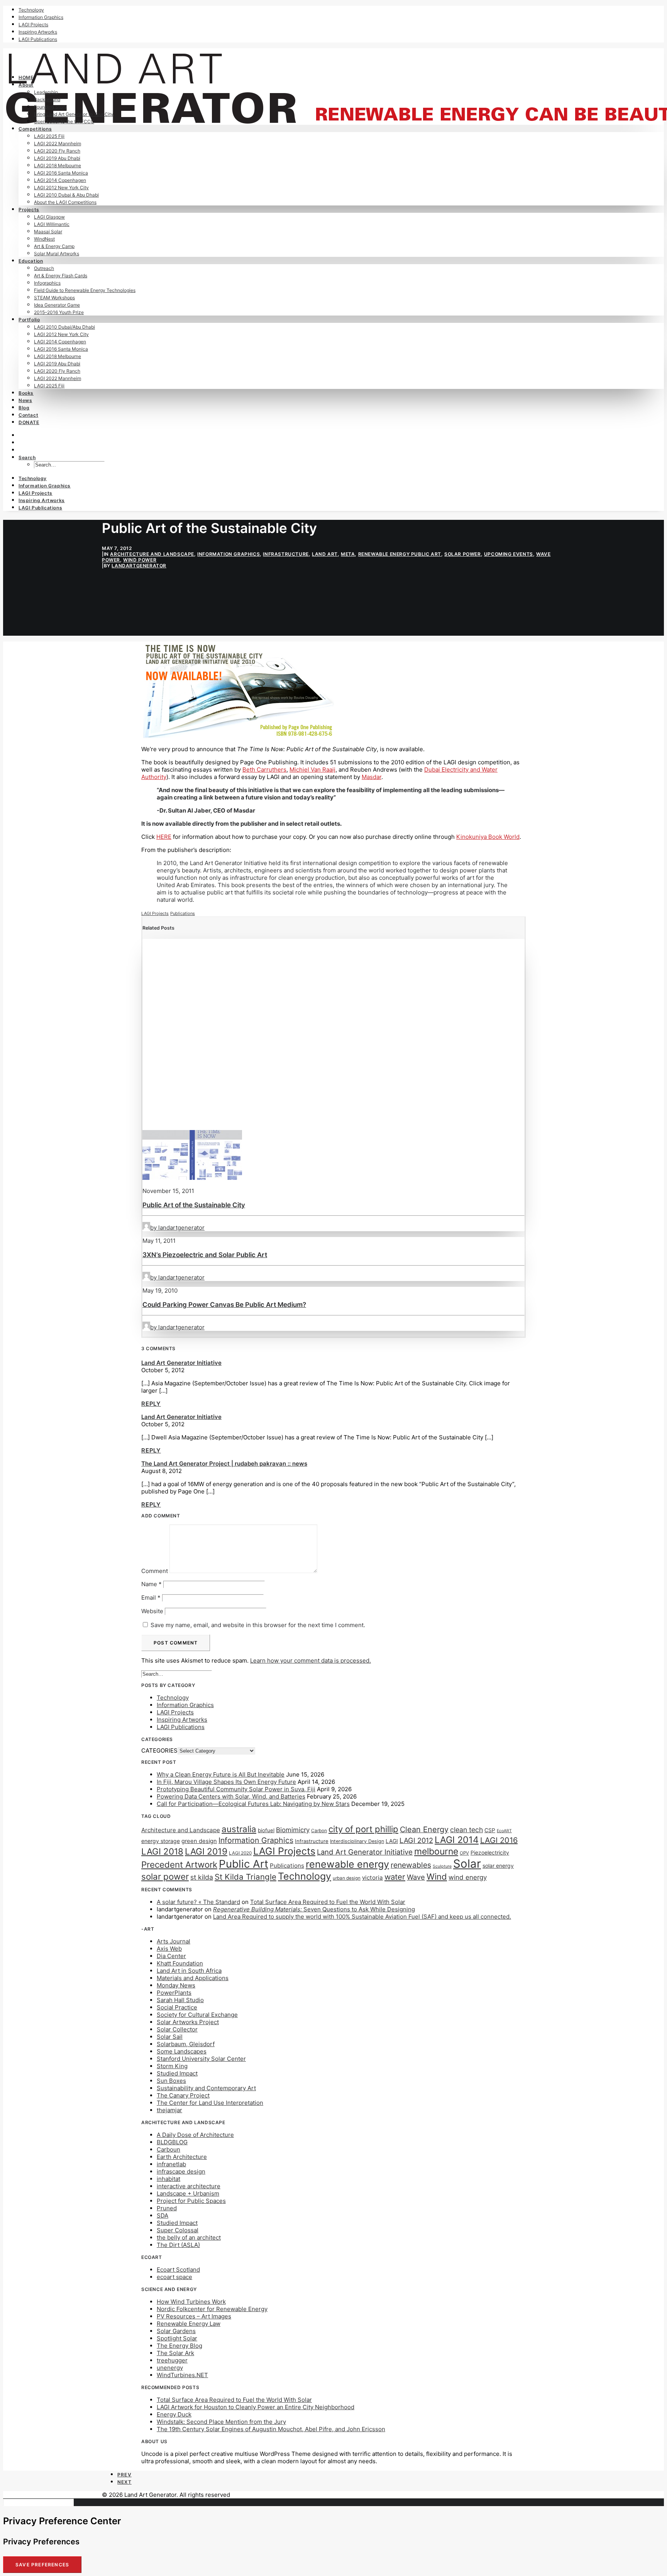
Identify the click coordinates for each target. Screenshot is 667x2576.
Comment (155, 1571)
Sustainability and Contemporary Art (206, 2088)
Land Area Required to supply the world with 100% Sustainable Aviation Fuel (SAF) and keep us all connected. (362, 1917)
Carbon (319, 1831)
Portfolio (29, 320)
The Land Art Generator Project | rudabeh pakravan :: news (224, 1464)
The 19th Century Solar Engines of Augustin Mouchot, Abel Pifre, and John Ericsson (271, 2429)
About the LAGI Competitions (65, 202)
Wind (437, 1877)
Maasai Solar (48, 232)
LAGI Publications (38, 39)
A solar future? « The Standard (198, 1902)
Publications (183, 913)
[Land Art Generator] (333, 58)
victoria (372, 1878)
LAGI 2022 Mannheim (58, 143)
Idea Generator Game (57, 305)
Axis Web (169, 1949)
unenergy (170, 2368)
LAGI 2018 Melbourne (58, 165)
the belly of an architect (189, 2237)
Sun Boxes (171, 2081)
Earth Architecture (182, 2157)
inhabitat (168, 2179)
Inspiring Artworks (38, 32)
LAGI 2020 (240, 1853)
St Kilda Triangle (245, 1877)
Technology (31, 10)
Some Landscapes (182, 2051)
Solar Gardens (176, 2331)
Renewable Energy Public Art (400, 554)
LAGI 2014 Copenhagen (60, 180)
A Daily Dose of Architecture (195, 2135)
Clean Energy (424, 1829)
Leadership (46, 92)
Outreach (44, 268)
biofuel (266, 1830)
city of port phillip (363, 1829)
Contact (28, 415)
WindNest (44, 239)
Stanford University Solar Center (201, 2059)
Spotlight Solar (177, 2338)
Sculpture (442, 1866)
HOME (26, 77)
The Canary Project (183, 2095)
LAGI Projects (33, 25)
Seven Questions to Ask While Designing (314, 1909)
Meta (348, 554)
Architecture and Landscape (152, 554)
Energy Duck (174, 2414)
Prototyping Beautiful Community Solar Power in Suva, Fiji (236, 1789)
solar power (165, 1876)
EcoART (504, 1831)
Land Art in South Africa (189, 1971)
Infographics (47, 283)
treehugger (172, 2360)
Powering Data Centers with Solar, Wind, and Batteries (231, 1796)
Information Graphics (41, 17)
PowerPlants (174, 1993)
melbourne (436, 1851)
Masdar (372, 777)
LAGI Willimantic (52, 224)
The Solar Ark (175, 2353)
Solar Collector (177, 2029)
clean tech (466, 1830)
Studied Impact (177, 2073)
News (25, 400)
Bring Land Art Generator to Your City (74, 114)
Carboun (168, 2149)
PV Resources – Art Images (194, 2316)
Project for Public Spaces (191, 2201)
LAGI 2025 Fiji (49, 136)
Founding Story (50, 107)
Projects (29, 210)
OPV (464, 1853)
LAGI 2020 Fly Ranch (57, 151)
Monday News (176, 1985)
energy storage (161, 1841)
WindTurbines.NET (182, 2375)
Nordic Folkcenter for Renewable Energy (212, 2309)
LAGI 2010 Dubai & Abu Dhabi (66, 195)
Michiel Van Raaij (312, 770)
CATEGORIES (159, 1750)
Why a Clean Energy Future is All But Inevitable (221, 1774)
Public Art (244, 1864)
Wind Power (140, 560)
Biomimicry (293, 1830)
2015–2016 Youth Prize (59, 312)
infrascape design (181, 2171)
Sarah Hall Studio (180, 2000)
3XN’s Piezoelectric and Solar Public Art (205, 1255)
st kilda (202, 1877)
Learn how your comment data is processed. (311, 1660)
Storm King (172, 2066)
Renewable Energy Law (189, 2324)
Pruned (167, 2208)
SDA (163, 2215)
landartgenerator (139, 566)
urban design (347, 1878)
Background (47, 99)
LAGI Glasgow (49, 217)
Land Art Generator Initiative (181, 1363)
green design (199, 1841)
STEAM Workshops (54, 298)
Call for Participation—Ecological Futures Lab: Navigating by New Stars (253, 1804)
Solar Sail (170, 2037)
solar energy (498, 1866)
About (26, 85)
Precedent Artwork (179, 1864)
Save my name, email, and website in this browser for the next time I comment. (258, 1625)
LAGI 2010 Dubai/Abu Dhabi (64, 327)
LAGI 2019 (206, 1851)
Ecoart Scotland (178, 2270)
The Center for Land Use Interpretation (210, 2103)
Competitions (35, 129)
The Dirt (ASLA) (178, 2245)
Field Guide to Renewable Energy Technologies (85, 290)
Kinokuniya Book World (488, 837)
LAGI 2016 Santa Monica (61, 173)
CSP (490, 1830)
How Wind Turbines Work (191, 2302)
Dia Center (171, 1956)
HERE (164, 837)
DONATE (29, 422)
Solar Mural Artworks (57, 254)
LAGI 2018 (162, 1851)
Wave (416, 1877)
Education (31, 261)
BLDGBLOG (172, 2142)
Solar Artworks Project (188, 2022)
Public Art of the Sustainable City (194, 1205)
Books (26, 393)
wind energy (468, 1877)
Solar (467, 1864)
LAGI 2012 (416, 1840)
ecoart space (174, 2277)
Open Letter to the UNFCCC (64, 121)
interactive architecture (189, 2186)
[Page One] (238, 736)
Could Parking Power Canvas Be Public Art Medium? (224, 1305)
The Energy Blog (179, 2346)
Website (152, 1611)
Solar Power (463, 554)
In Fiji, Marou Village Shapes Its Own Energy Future (226, 1782)
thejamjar (169, 2110)
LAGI (392, 1841)
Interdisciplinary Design (357, 1841)
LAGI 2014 (457, 1840)
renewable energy (347, 1864)
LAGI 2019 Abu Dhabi (57, 158)
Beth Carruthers (264, 770)
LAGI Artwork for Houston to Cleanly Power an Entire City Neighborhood (256, 2407)
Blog (24, 408)
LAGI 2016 (499, 1840)
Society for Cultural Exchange (197, 2015)
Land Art (325, 554)
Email (151, 1598)
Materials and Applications (193, 1978)
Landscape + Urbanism (188, 2193)
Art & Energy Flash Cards (61, 276)
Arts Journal (174, 1941)
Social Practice (177, 2007)
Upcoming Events (509, 554)
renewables (411, 1865)
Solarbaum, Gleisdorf (186, 2044)
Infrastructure (286, 554)
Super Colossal (178, 2230)
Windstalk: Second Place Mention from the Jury (221, 2422)
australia (239, 1829)
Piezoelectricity (490, 1852)
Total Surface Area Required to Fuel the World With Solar (328, 1902)
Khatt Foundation (180, 1963)
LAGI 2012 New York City (61, 188)
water (395, 1877)
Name (152, 1584)
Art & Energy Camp (54, 246)
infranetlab (171, 2164)
